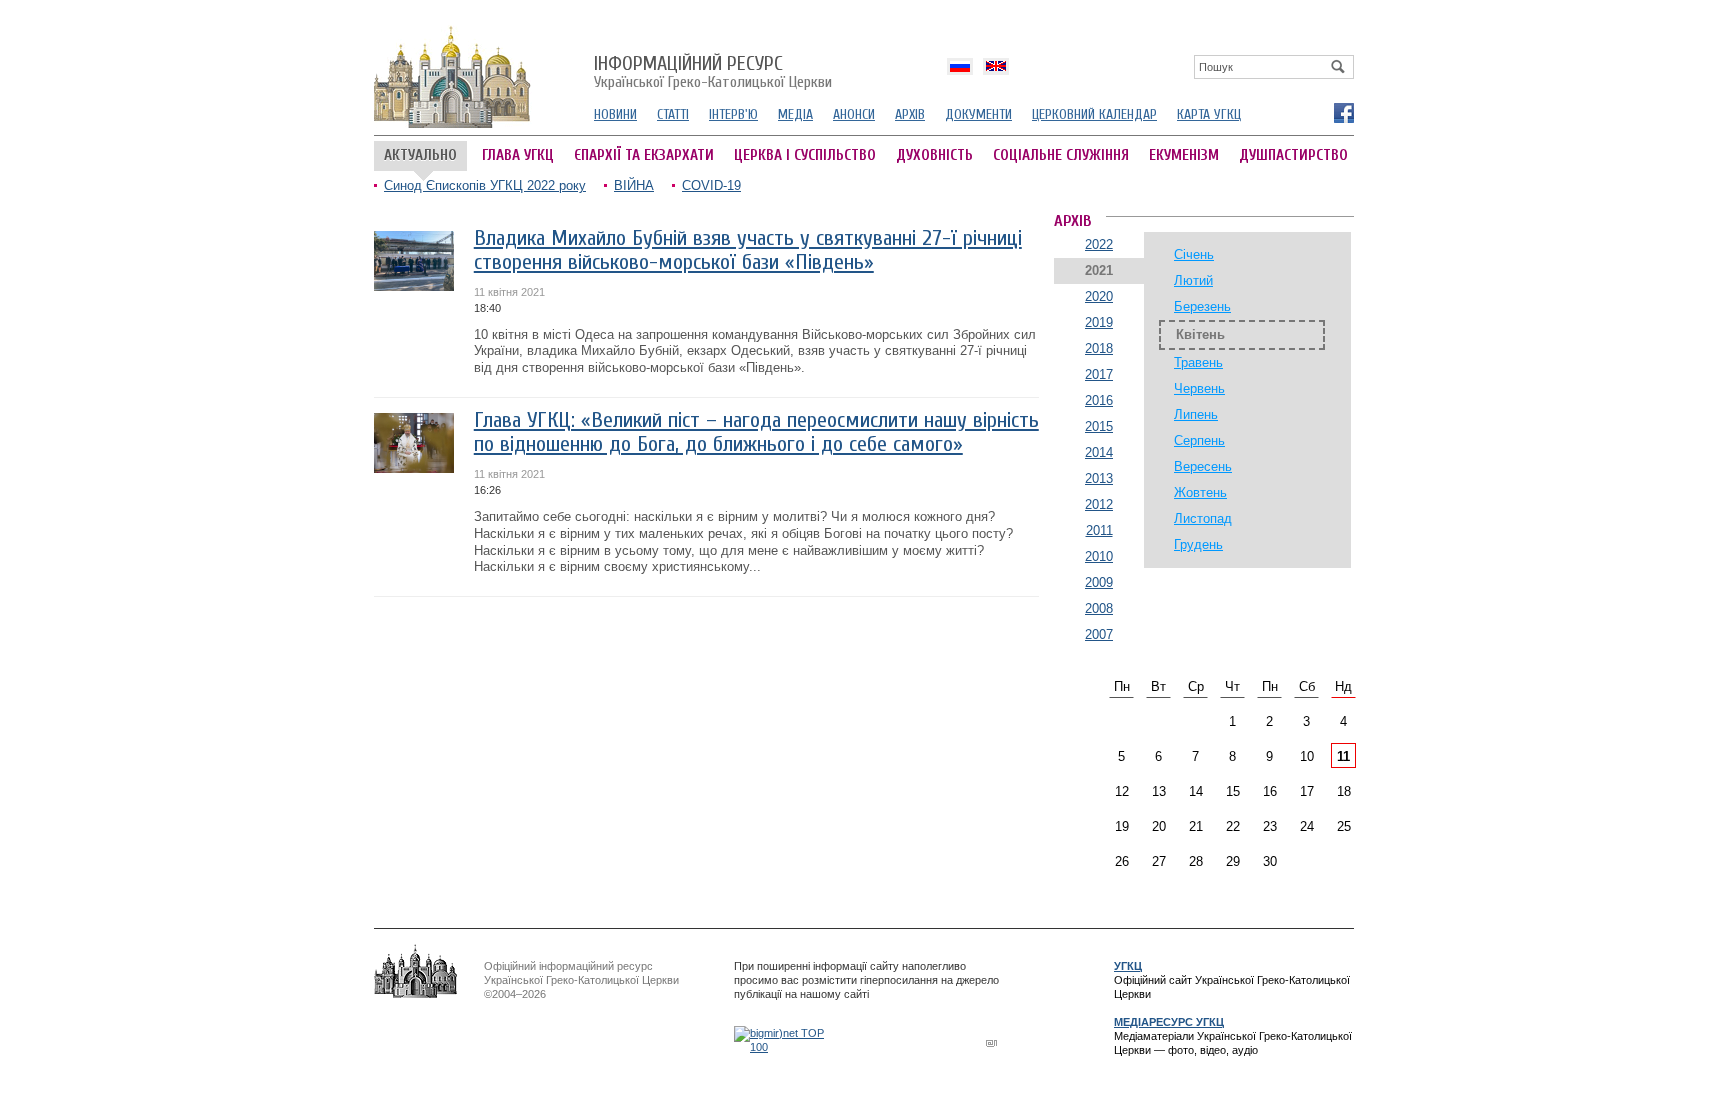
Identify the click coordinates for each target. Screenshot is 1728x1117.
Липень (1196, 414)
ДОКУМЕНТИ (978, 114)
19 (1122, 826)
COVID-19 (711, 185)
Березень (1202, 306)
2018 (1099, 348)
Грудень (1198, 544)
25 (1344, 826)
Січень (1194, 254)
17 (1307, 791)
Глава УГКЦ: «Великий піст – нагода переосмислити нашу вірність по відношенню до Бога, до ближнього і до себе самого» (756, 432)
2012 (1099, 504)
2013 (1099, 478)
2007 (1099, 634)
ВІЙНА (634, 185)
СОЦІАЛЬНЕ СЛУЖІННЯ (1061, 155)
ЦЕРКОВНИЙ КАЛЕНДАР (1094, 114)
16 (1270, 791)
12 (1122, 791)
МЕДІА (795, 114)
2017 (1099, 374)
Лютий (1193, 280)
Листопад (1203, 518)
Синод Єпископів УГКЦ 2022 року (485, 185)
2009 (1099, 582)
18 (1344, 791)
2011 (1099, 530)
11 (1343, 756)
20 (1159, 826)
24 (1307, 826)
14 (1196, 791)
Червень (1199, 388)
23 (1270, 826)
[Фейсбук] (1343, 112)
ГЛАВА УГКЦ (518, 155)
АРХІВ (910, 114)
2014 (1099, 452)
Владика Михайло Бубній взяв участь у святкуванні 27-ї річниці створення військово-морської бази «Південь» (748, 250)
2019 (1099, 322)
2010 (1099, 556)
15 (1233, 791)
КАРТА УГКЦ (1209, 114)
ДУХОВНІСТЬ (934, 155)
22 (1233, 826)
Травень (1198, 362)
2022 (1099, 244)
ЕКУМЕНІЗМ (1184, 155)
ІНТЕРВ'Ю (733, 114)
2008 (1099, 608)
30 (1270, 861)
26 (1122, 861)
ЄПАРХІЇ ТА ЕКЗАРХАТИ (644, 155)
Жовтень (1200, 492)
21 (1196, 826)
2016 (1099, 400)
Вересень (1203, 466)
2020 (1099, 296)
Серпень (1199, 440)
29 (1233, 861)
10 (1307, 756)
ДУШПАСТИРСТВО (1293, 155)
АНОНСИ (854, 114)
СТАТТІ (673, 114)
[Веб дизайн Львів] (994, 1042)
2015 (1099, 426)
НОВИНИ (615, 114)
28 (1196, 861)
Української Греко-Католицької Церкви (713, 73)
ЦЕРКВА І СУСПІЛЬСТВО (805, 155)
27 (1159, 861)
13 (1159, 791)
